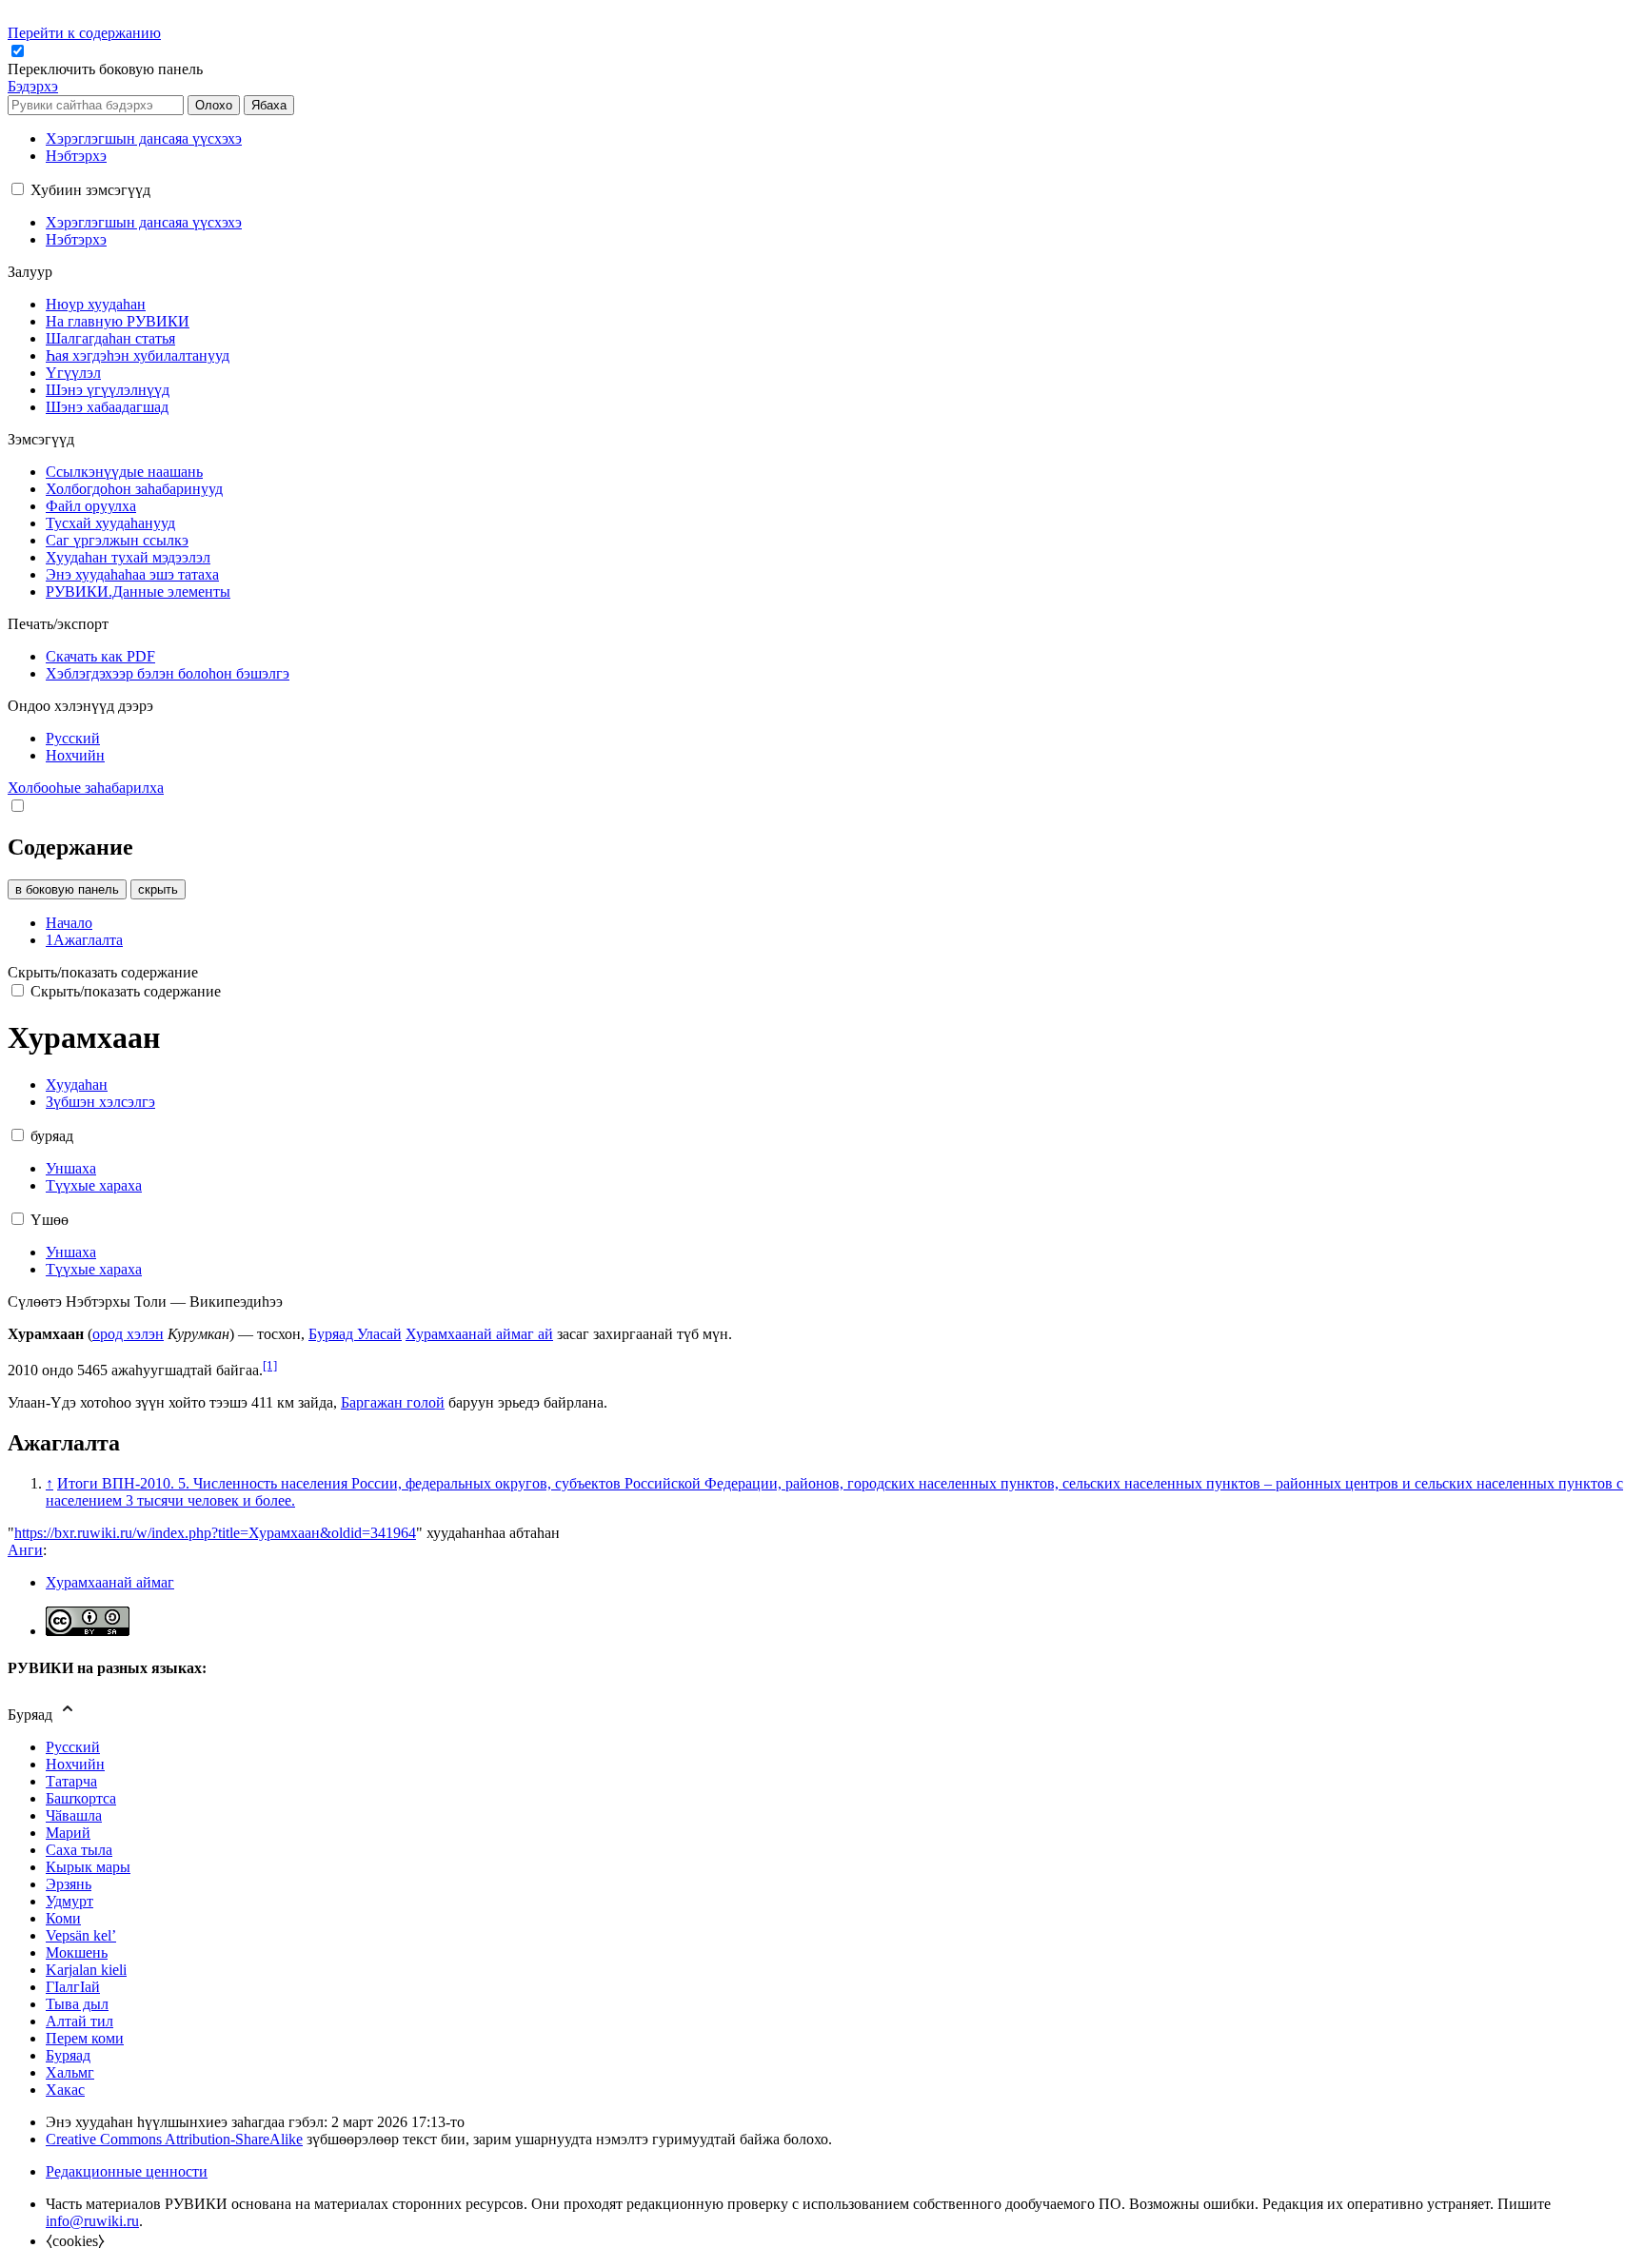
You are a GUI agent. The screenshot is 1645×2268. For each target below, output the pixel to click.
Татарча (71, 1781)
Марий (68, 1833)
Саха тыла (79, 1850)
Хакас (65, 2090)
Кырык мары (88, 1867)
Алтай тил (79, 2021)
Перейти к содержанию (84, 33)
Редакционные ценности (127, 2171)
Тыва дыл (77, 2004)
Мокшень (77, 1952)
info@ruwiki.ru (92, 2221)
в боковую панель (67, 889)
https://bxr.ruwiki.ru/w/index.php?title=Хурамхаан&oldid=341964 (215, 1533)
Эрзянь (69, 1884)
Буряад (68, 2055)
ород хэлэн (128, 1334)
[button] (107, 69)
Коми (63, 1918)
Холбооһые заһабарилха (86, 788)
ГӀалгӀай (73, 1987)
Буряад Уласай (355, 1334)
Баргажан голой (393, 1402)
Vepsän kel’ (81, 1935)
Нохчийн (75, 1764)
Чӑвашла (74, 1815)
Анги (25, 1550)
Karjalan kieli (86, 1970)
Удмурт (69, 1901)
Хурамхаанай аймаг (110, 1582)
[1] (270, 1365)
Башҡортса (81, 1798)
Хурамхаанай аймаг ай (479, 1334)
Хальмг (70, 2072)
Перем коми (85, 2038)
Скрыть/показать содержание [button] (103, 972)
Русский (73, 1747)
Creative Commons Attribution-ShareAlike (174, 2139)
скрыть (158, 889)
